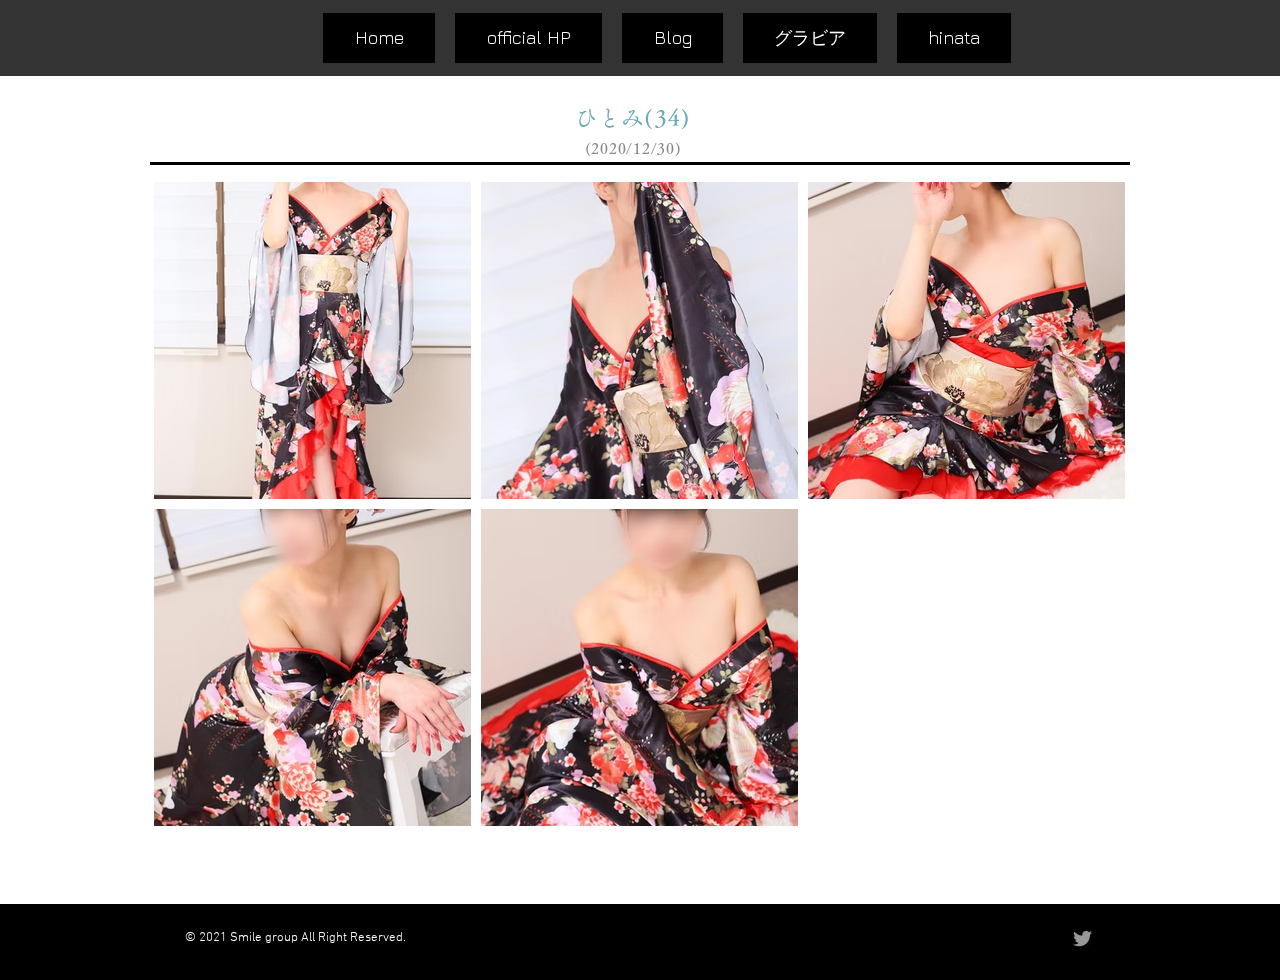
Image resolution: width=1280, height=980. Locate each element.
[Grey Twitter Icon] (1082, 938)
